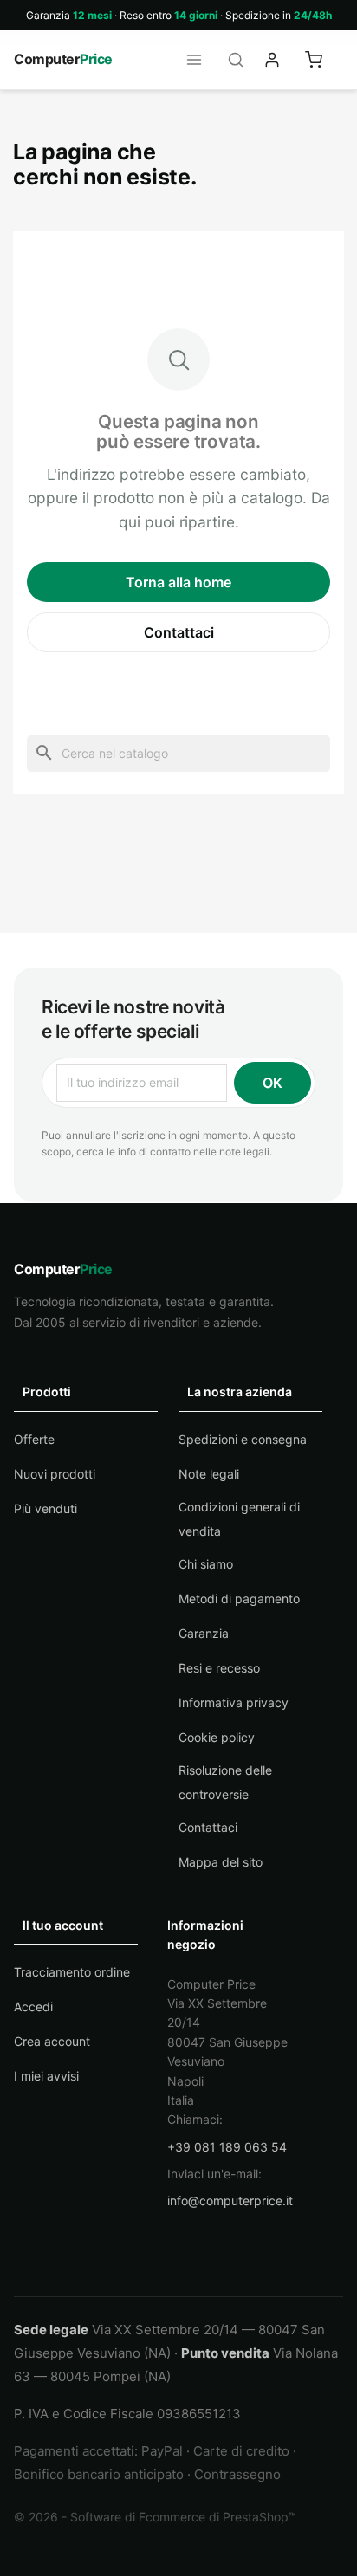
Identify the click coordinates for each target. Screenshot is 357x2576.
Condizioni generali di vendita (239, 1519)
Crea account (52, 2041)
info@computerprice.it (230, 2201)
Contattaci (179, 632)
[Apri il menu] (199, 60)
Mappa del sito (221, 1862)
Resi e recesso (219, 1668)
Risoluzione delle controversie (225, 1782)
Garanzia (204, 1633)
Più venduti (45, 1508)
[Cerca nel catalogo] (241, 60)
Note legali (209, 1474)
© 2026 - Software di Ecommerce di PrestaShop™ (155, 2517)
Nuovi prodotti (55, 1474)
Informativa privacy (234, 1702)
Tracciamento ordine (72, 1972)
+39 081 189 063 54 (227, 2147)
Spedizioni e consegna (243, 1439)
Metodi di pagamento (239, 1599)
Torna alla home (178, 582)
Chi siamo (206, 1564)
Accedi (33, 2006)
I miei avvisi (46, 2076)
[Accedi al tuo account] (282, 60)
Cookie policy (217, 1737)
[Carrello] (324, 60)
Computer (63, 59)
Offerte (34, 1439)
